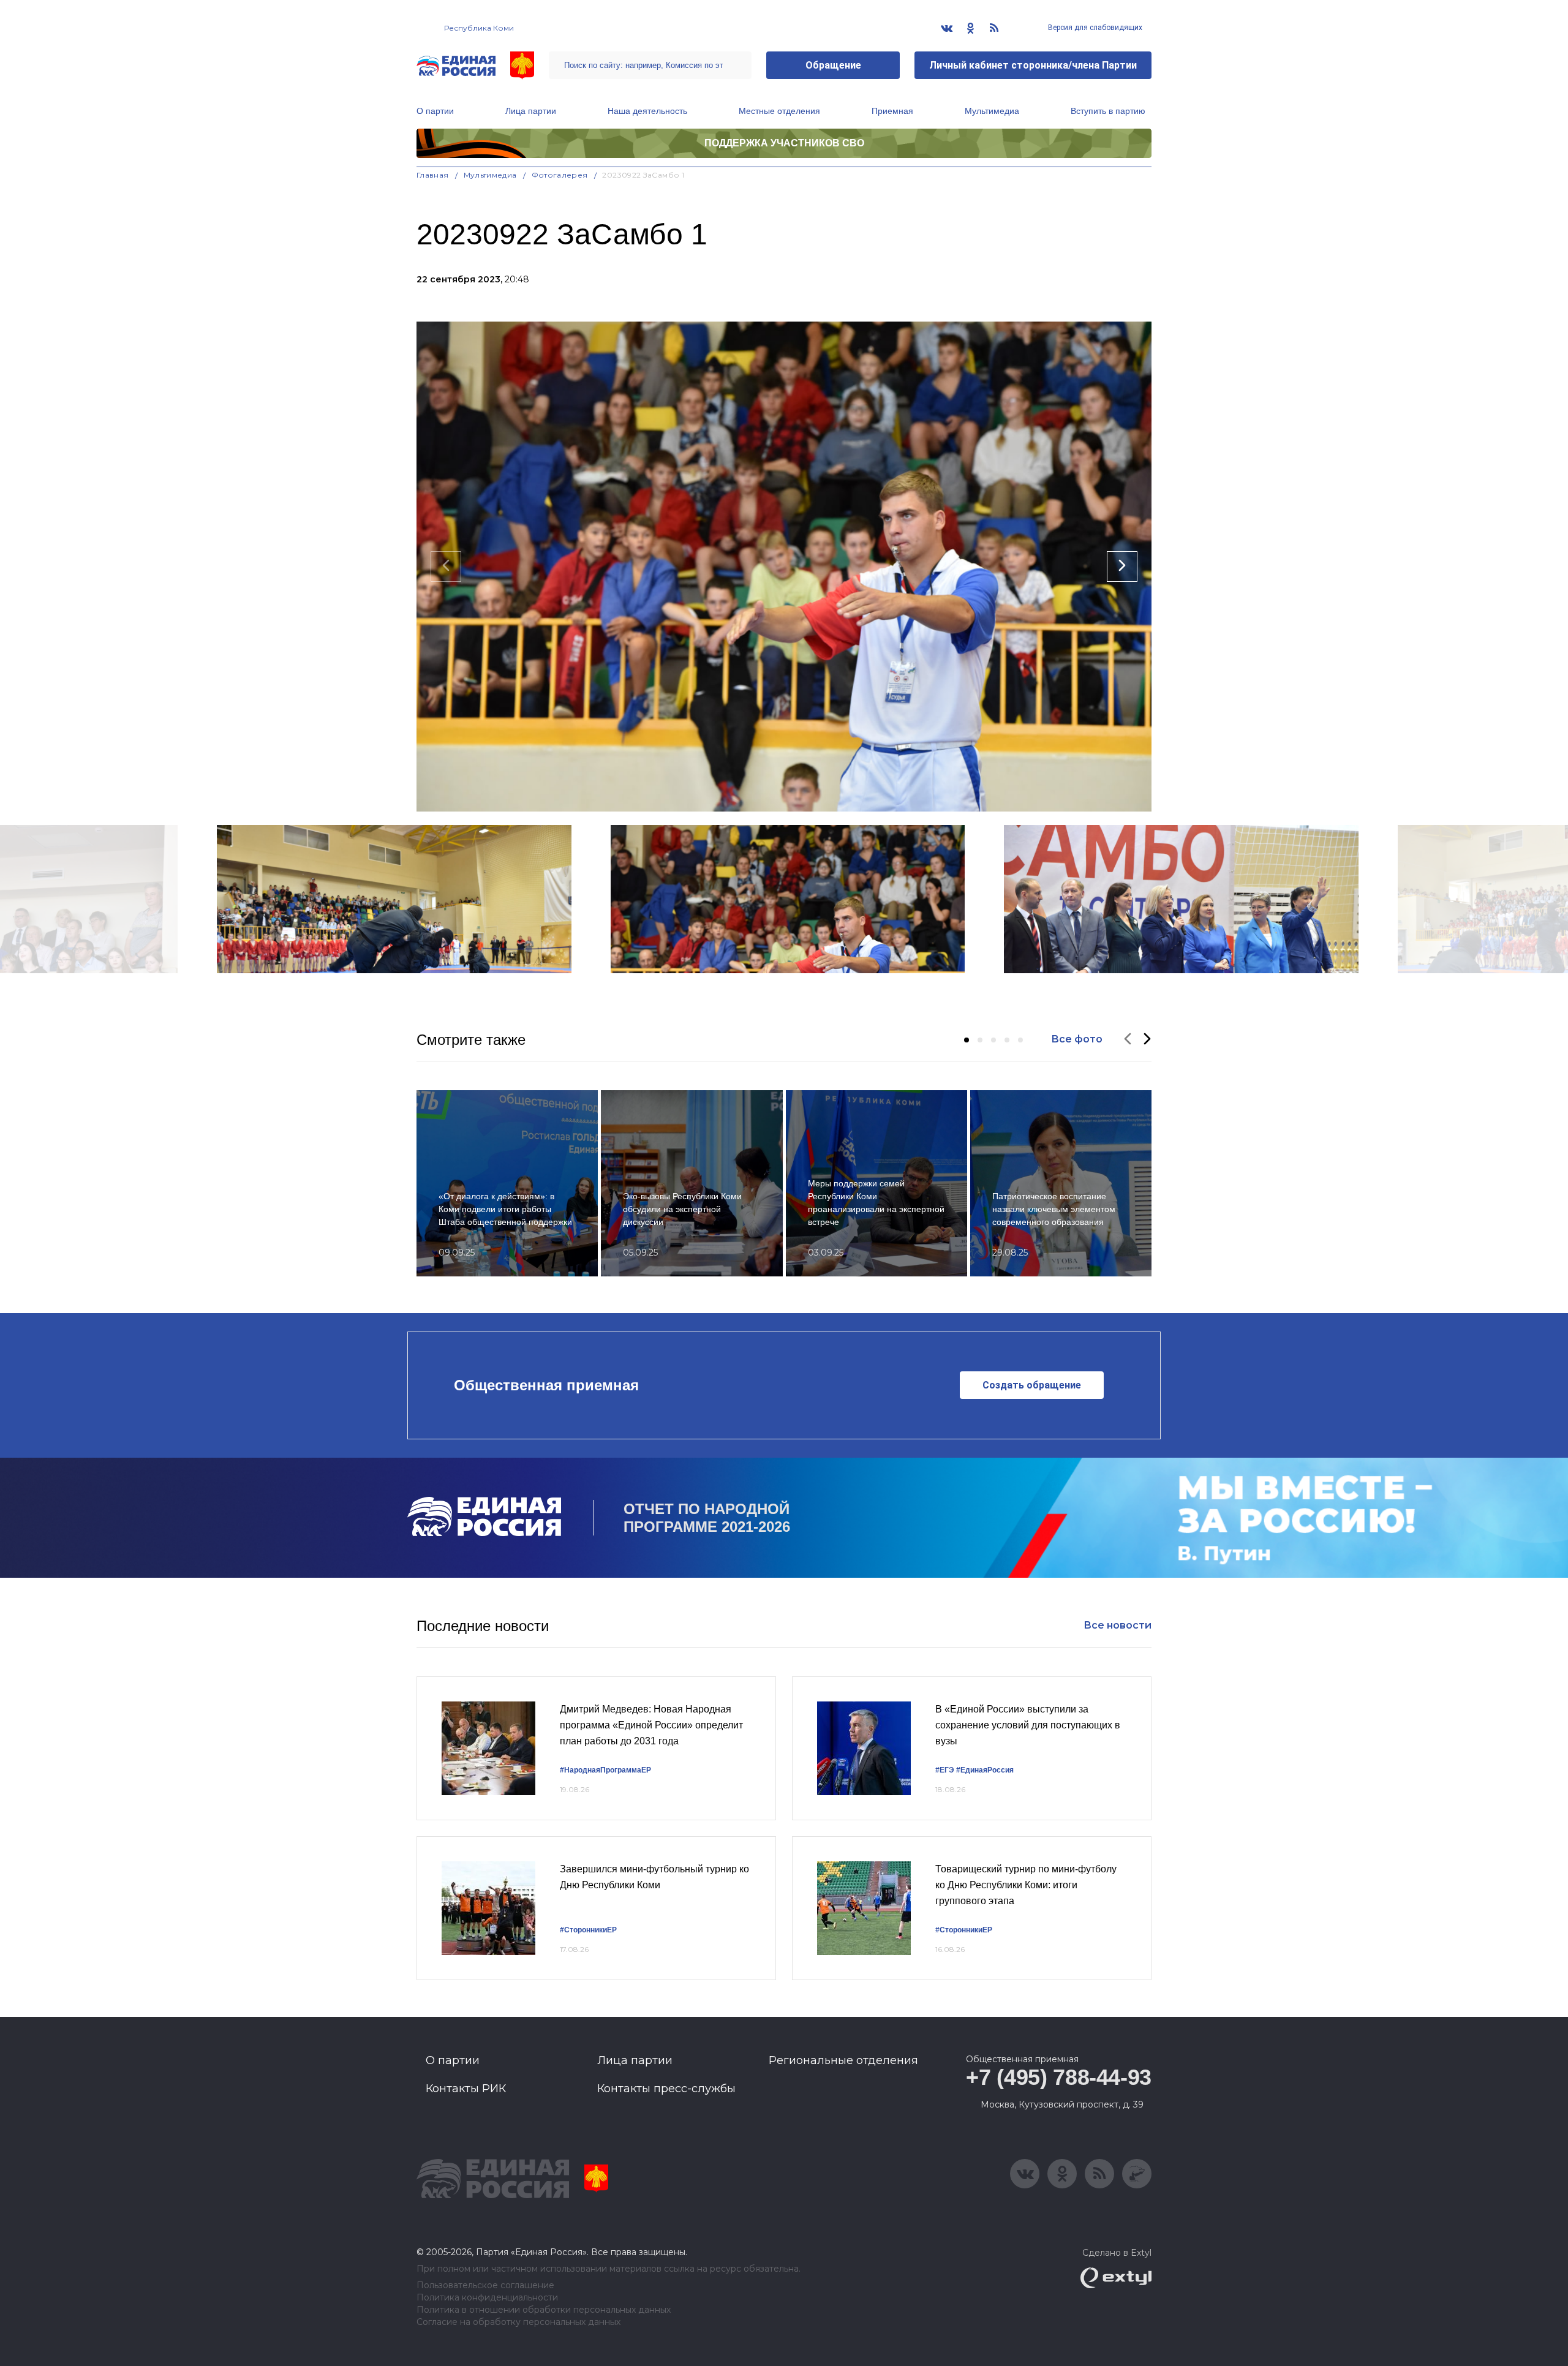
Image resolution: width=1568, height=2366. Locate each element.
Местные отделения (779, 111)
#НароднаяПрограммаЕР (605, 1770)
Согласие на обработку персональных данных (518, 2322)
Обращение (833, 65)
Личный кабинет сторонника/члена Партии (1033, 65)
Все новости (1118, 1625)
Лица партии (531, 111)
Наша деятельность (647, 111)
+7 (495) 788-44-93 (1059, 2077)
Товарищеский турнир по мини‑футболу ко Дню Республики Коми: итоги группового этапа (1026, 1885)
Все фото (1077, 1039)
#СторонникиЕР (588, 1930)
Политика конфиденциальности (487, 2298)
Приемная (892, 111)
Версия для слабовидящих (1094, 28)
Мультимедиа (992, 111)
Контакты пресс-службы (666, 2089)
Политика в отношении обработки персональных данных (544, 2310)
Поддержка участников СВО (784, 143)
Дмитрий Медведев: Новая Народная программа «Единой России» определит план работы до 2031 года (651, 1725)
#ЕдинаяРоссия (985, 1770)
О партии (435, 111)
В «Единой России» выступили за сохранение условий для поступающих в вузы (1028, 1725)
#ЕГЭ (945, 1770)
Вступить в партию (1108, 111)
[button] (967, 1040)
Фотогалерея (560, 175)
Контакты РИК (466, 2089)
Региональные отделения (843, 2060)
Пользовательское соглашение (485, 2285)
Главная (433, 175)
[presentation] (446, 567)
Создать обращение (1032, 1385)
